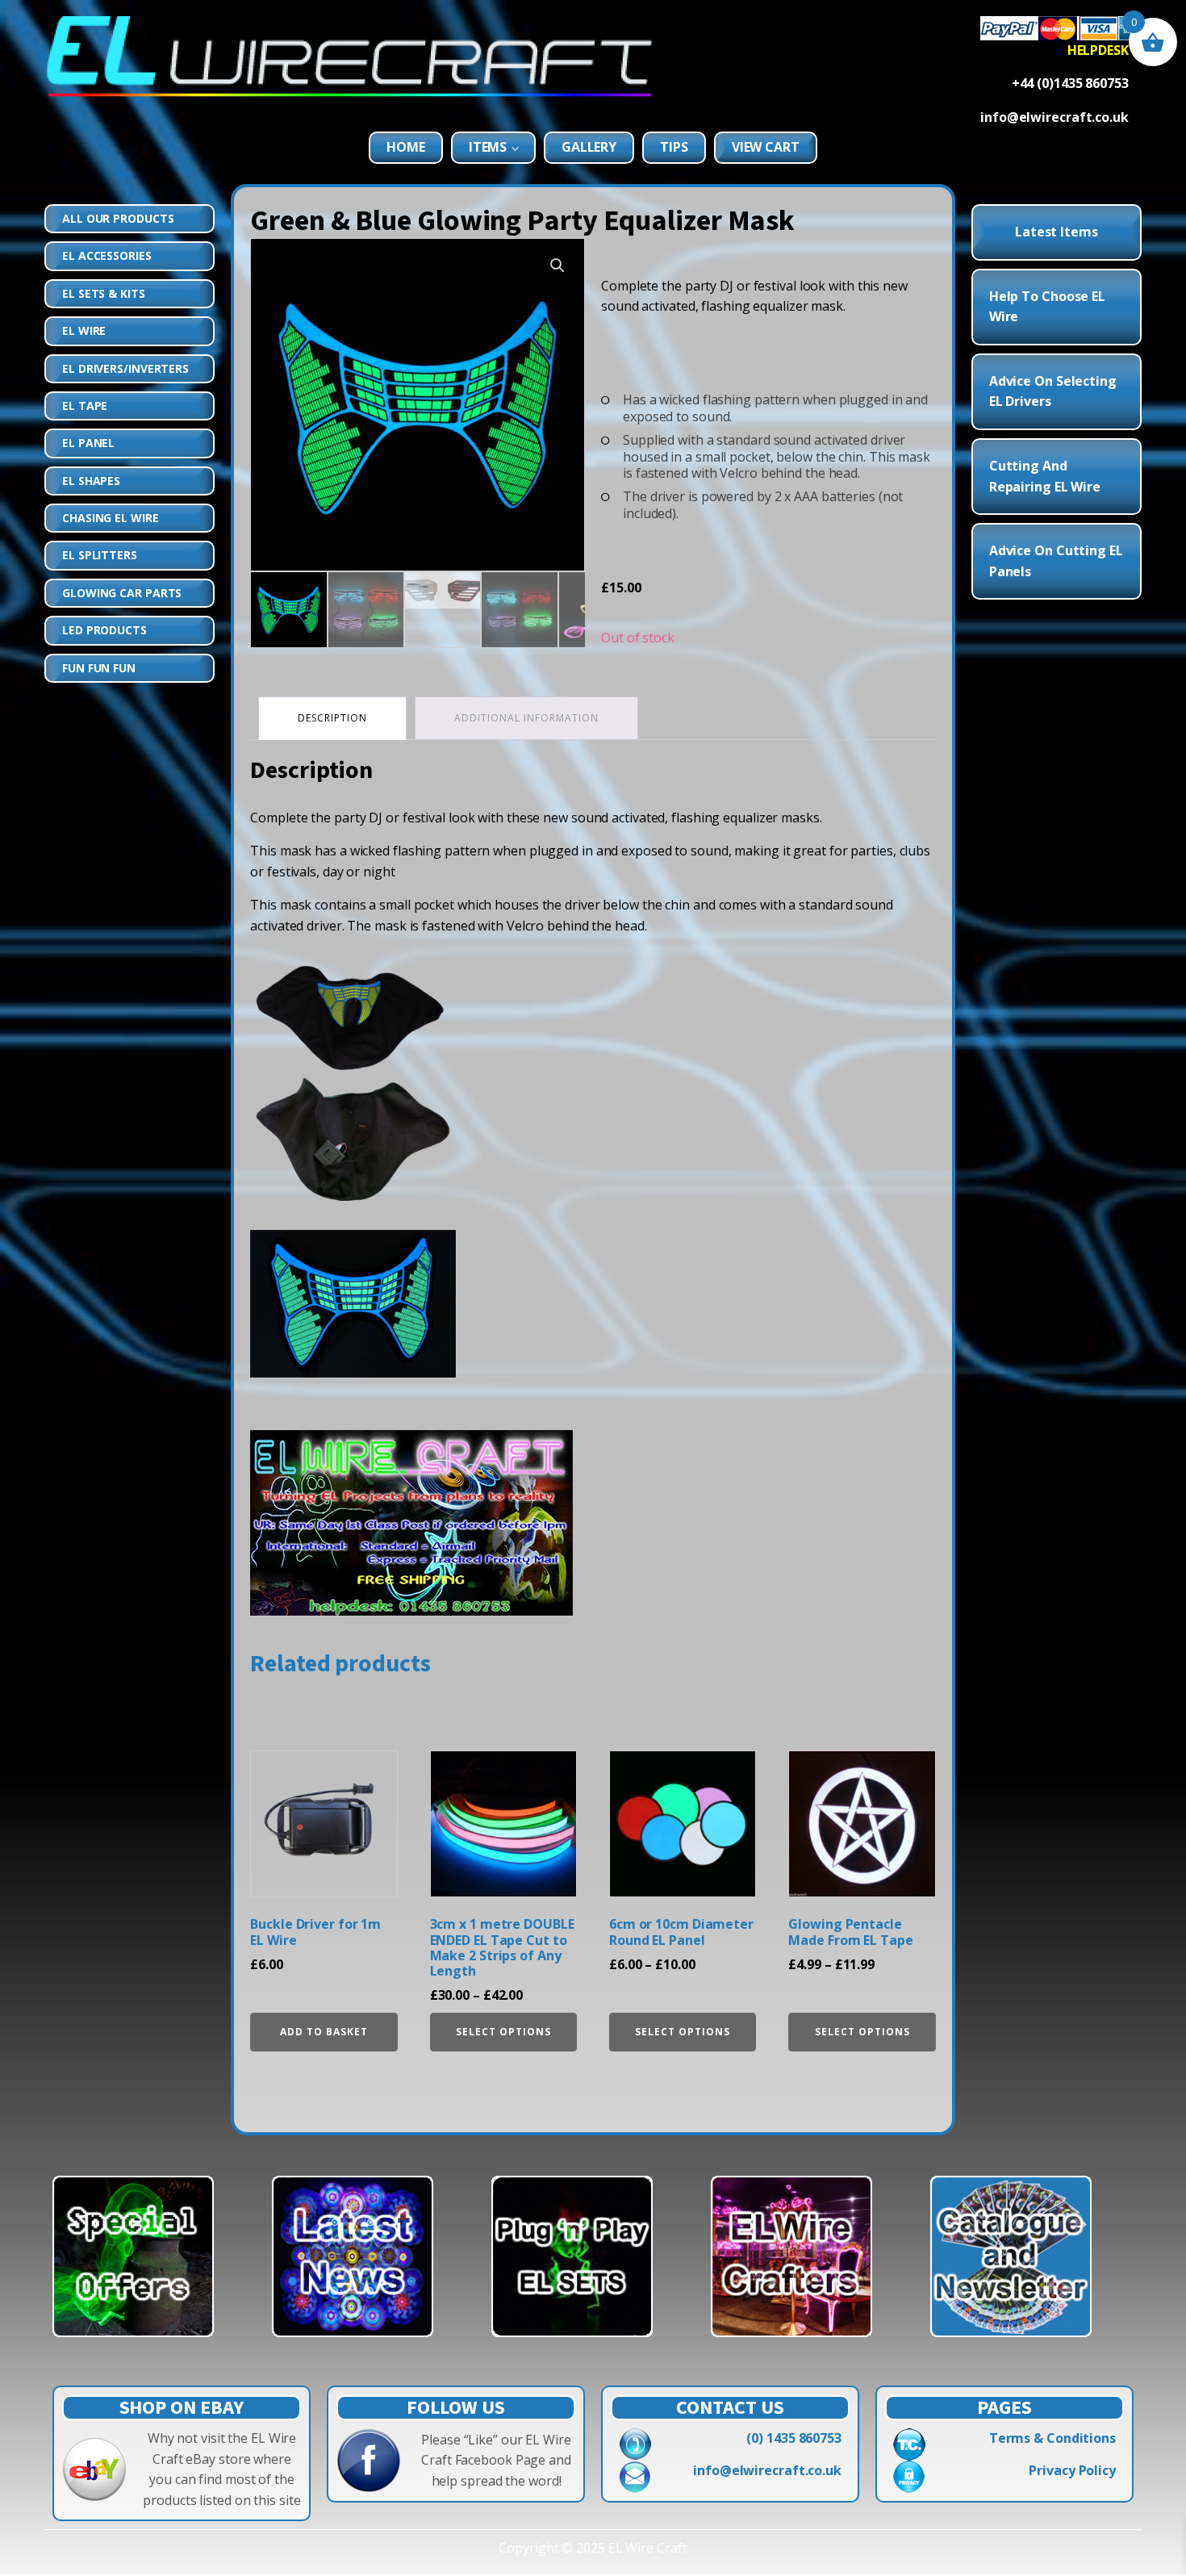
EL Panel (88, 443)
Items (488, 147)
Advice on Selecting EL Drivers (1053, 391)
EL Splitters (100, 555)
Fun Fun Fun (99, 668)
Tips (674, 147)
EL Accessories (107, 255)
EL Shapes (91, 481)
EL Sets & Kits (104, 293)
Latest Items (1057, 232)
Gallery (589, 147)
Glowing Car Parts (122, 593)
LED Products (104, 630)
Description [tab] (332, 718)
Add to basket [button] (324, 2032)
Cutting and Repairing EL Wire (1045, 476)
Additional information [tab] (526, 718)
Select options (503, 2032)
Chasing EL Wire (111, 518)
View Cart (766, 147)
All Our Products (118, 218)
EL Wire (84, 330)
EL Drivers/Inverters (125, 368)
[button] (558, 266)
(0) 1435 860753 (794, 2438)
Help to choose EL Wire (1047, 307)
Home (406, 147)
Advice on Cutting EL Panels (1056, 561)
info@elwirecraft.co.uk (767, 2470)
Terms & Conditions (1052, 2438)
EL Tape (85, 406)
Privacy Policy (1072, 2470)
